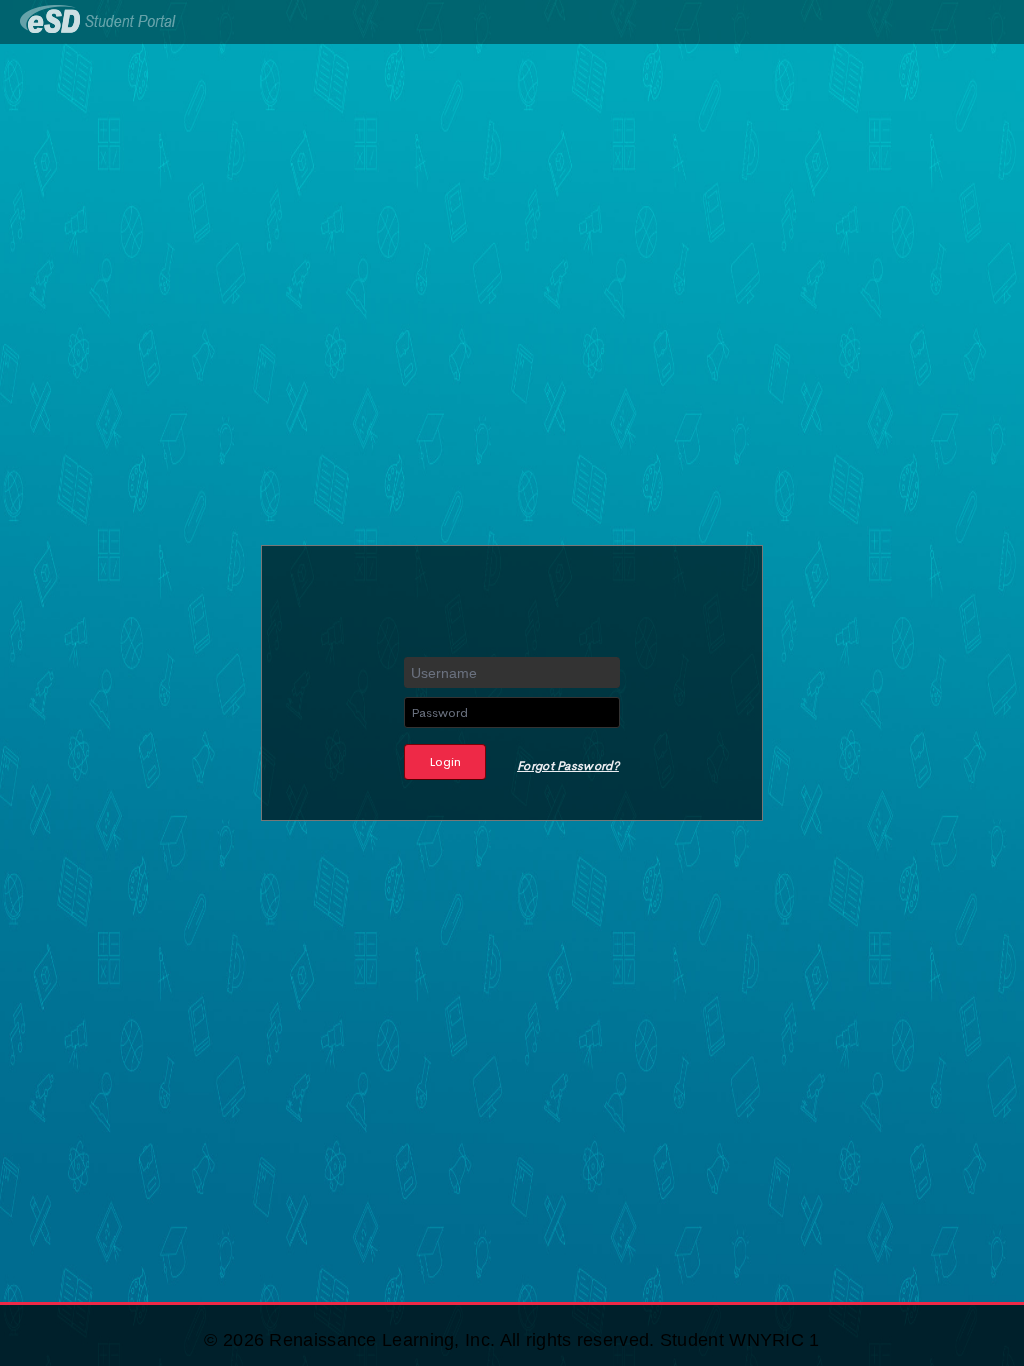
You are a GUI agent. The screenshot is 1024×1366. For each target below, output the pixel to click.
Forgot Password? (568, 766)
